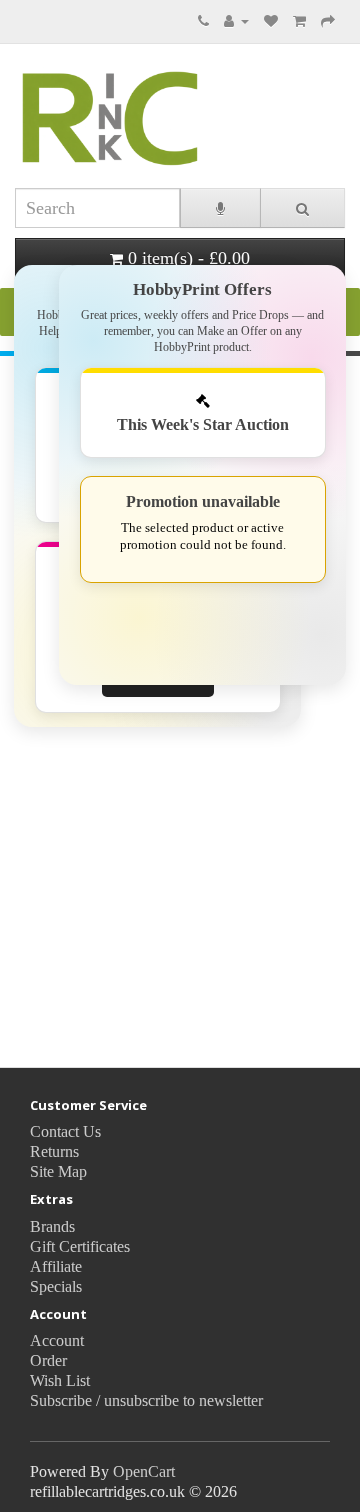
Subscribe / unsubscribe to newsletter (146, 1400)
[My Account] (236, 20)
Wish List (60, 1380)
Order (48, 1360)
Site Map (58, 1171)
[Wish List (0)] (271, 20)
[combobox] (97, 208)
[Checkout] (328, 20)
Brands (52, 1226)
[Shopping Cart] (299, 20)
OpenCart (144, 1471)
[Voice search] (220, 208)
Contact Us (65, 1131)
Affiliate (56, 1266)
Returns (54, 1151)
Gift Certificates (80, 1246)
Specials (56, 1286)
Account (57, 1340)
